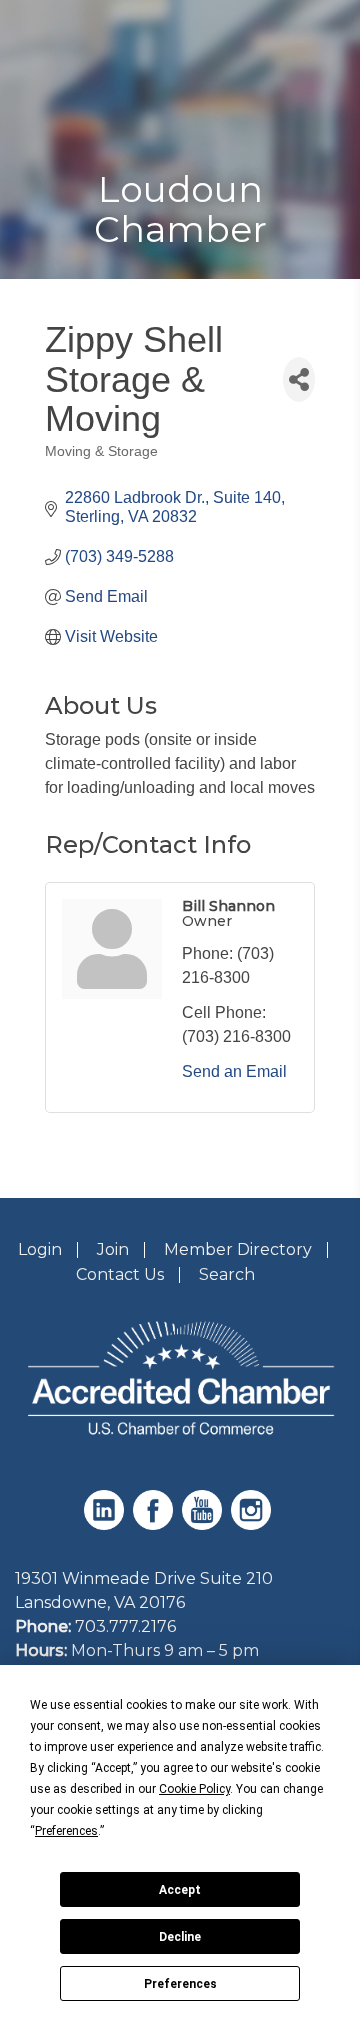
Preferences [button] (66, 1831)
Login (40, 1249)
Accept (180, 1890)
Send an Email (234, 1071)
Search (227, 1274)
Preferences (180, 1984)
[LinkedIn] (106, 1524)
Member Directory (238, 1249)
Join (113, 1249)
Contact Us (120, 1274)
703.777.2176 (125, 1626)
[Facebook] (155, 1524)
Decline (180, 1937)
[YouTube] (204, 1524)
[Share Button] (299, 379)
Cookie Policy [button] (194, 1789)
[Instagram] (253, 1524)
